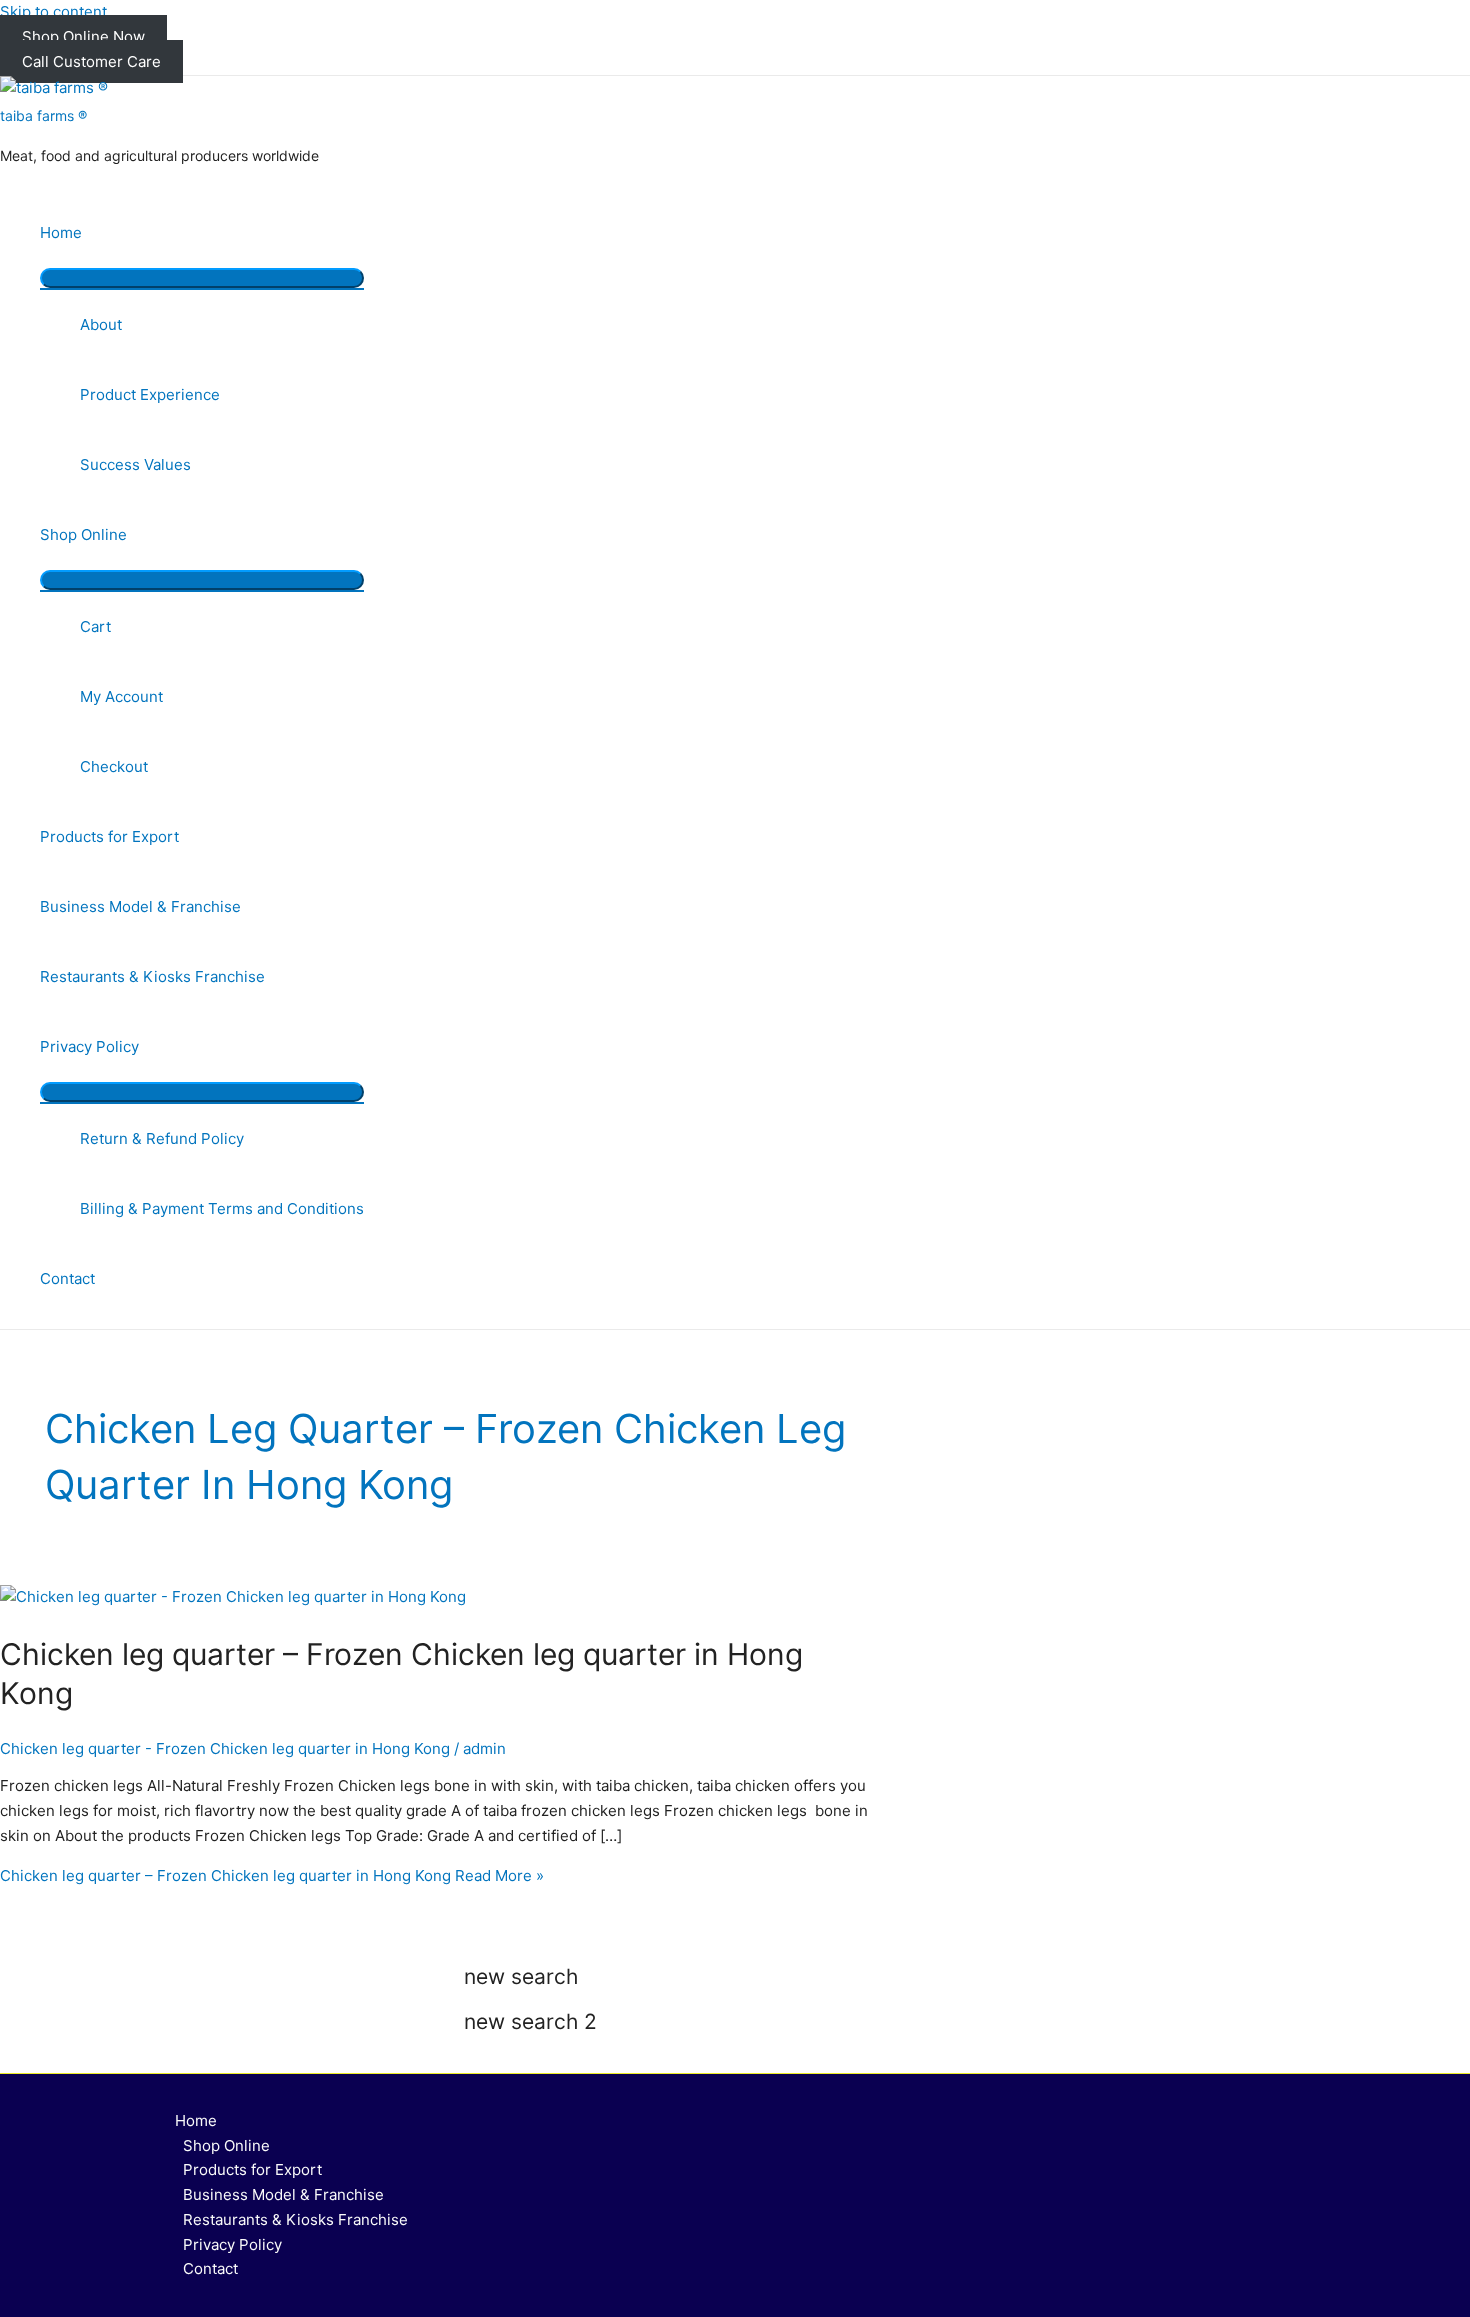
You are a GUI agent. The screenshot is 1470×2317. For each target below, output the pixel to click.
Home (61, 232)
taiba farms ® (43, 115)
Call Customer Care (91, 61)
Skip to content (53, 11)
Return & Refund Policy (162, 1138)
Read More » (272, 1875)
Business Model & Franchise (140, 906)
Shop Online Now (83, 36)
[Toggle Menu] (202, 278)
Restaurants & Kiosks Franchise (152, 976)
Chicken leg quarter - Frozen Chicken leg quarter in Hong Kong (225, 1748)
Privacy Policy (89, 1046)
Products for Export (109, 836)
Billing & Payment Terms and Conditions (222, 1208)
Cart (95, 626)
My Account (121, 696)
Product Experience (150, 394)
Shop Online (83, 534)
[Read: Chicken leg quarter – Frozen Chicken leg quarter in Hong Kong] (233, 1596)
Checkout (114, 766)
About (101, 324)
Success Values (135, 464)
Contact (67, 1278)
